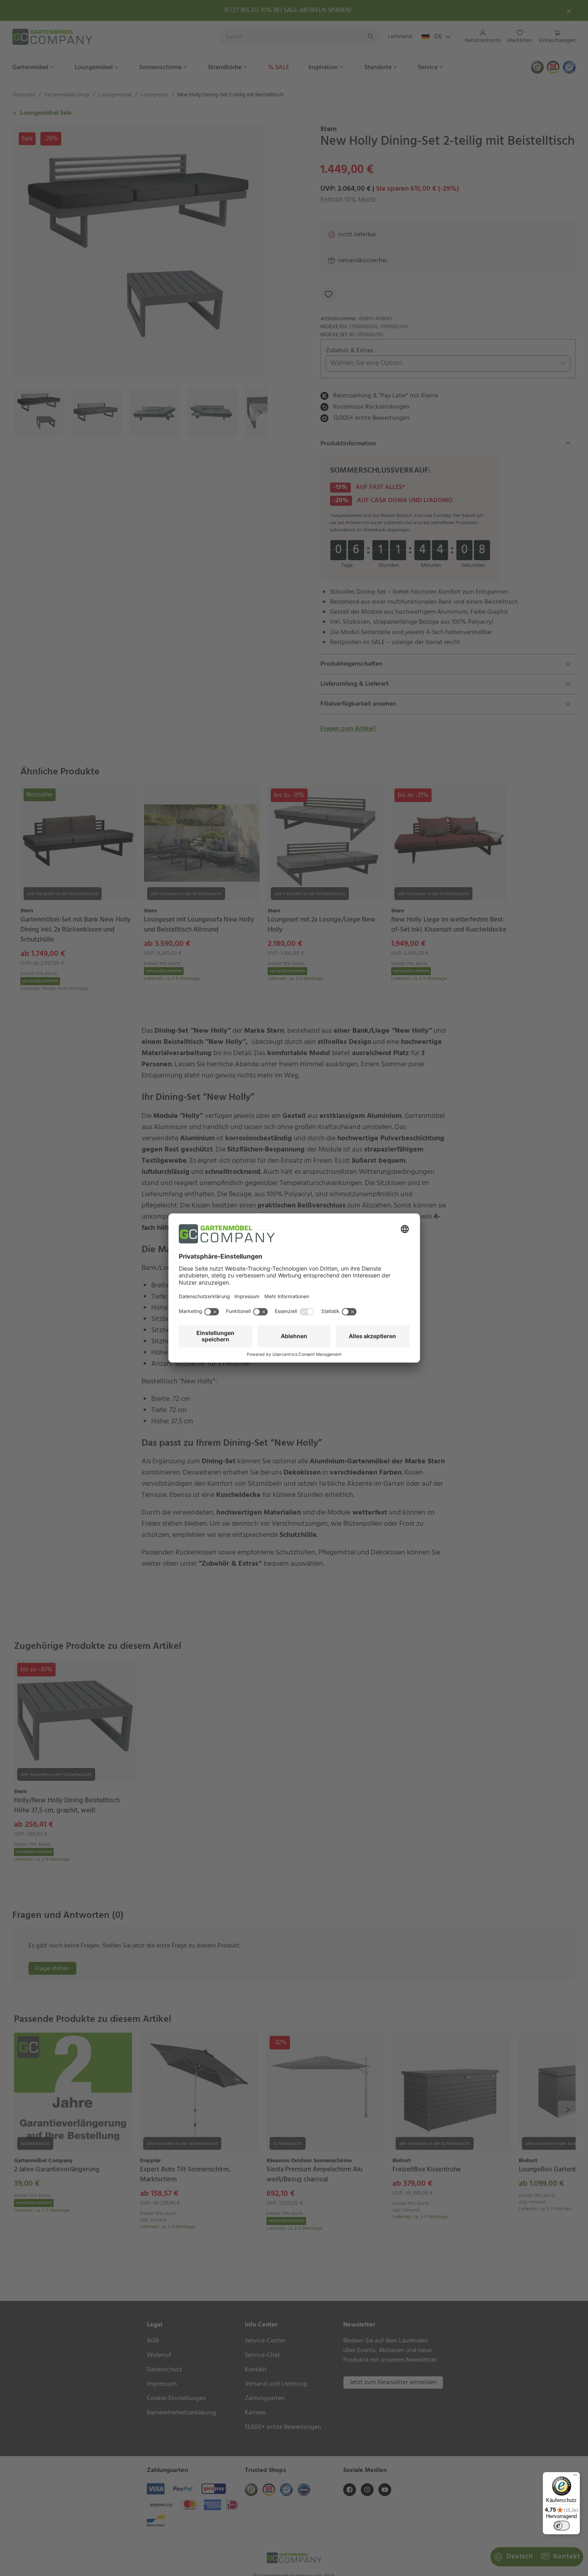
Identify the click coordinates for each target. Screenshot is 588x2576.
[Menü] (575, 2477)
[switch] (562, 2526)
